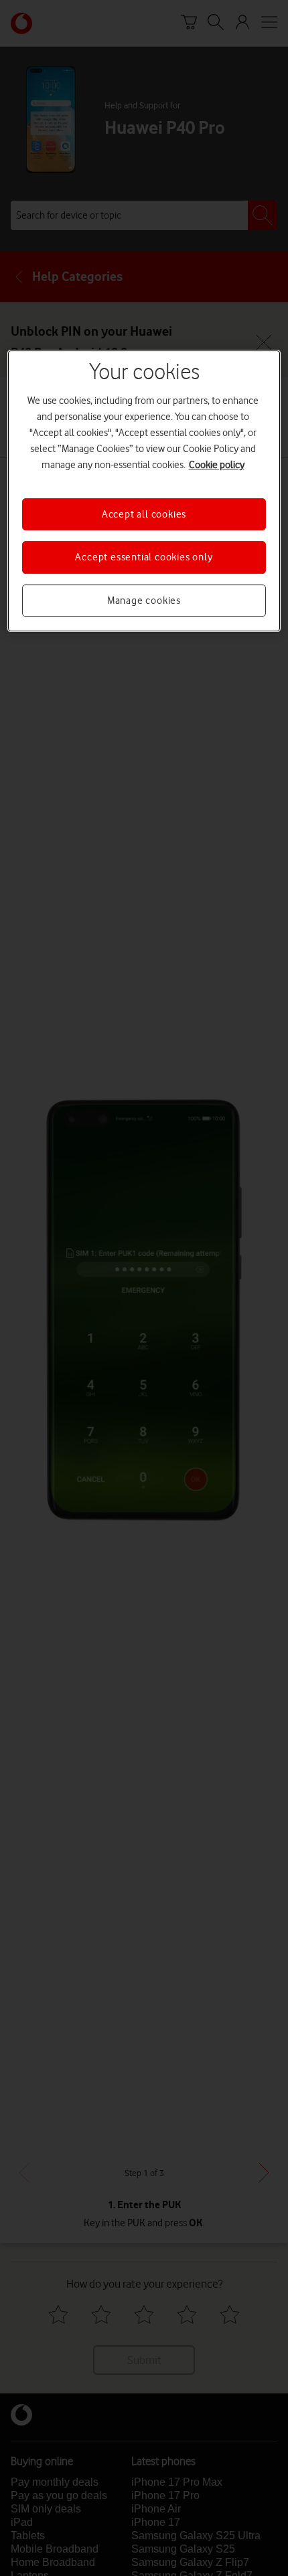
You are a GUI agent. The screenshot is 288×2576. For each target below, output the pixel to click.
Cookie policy (217, 465)
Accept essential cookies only (144, 557)
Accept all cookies (144, 514)
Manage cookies (144, 601)
